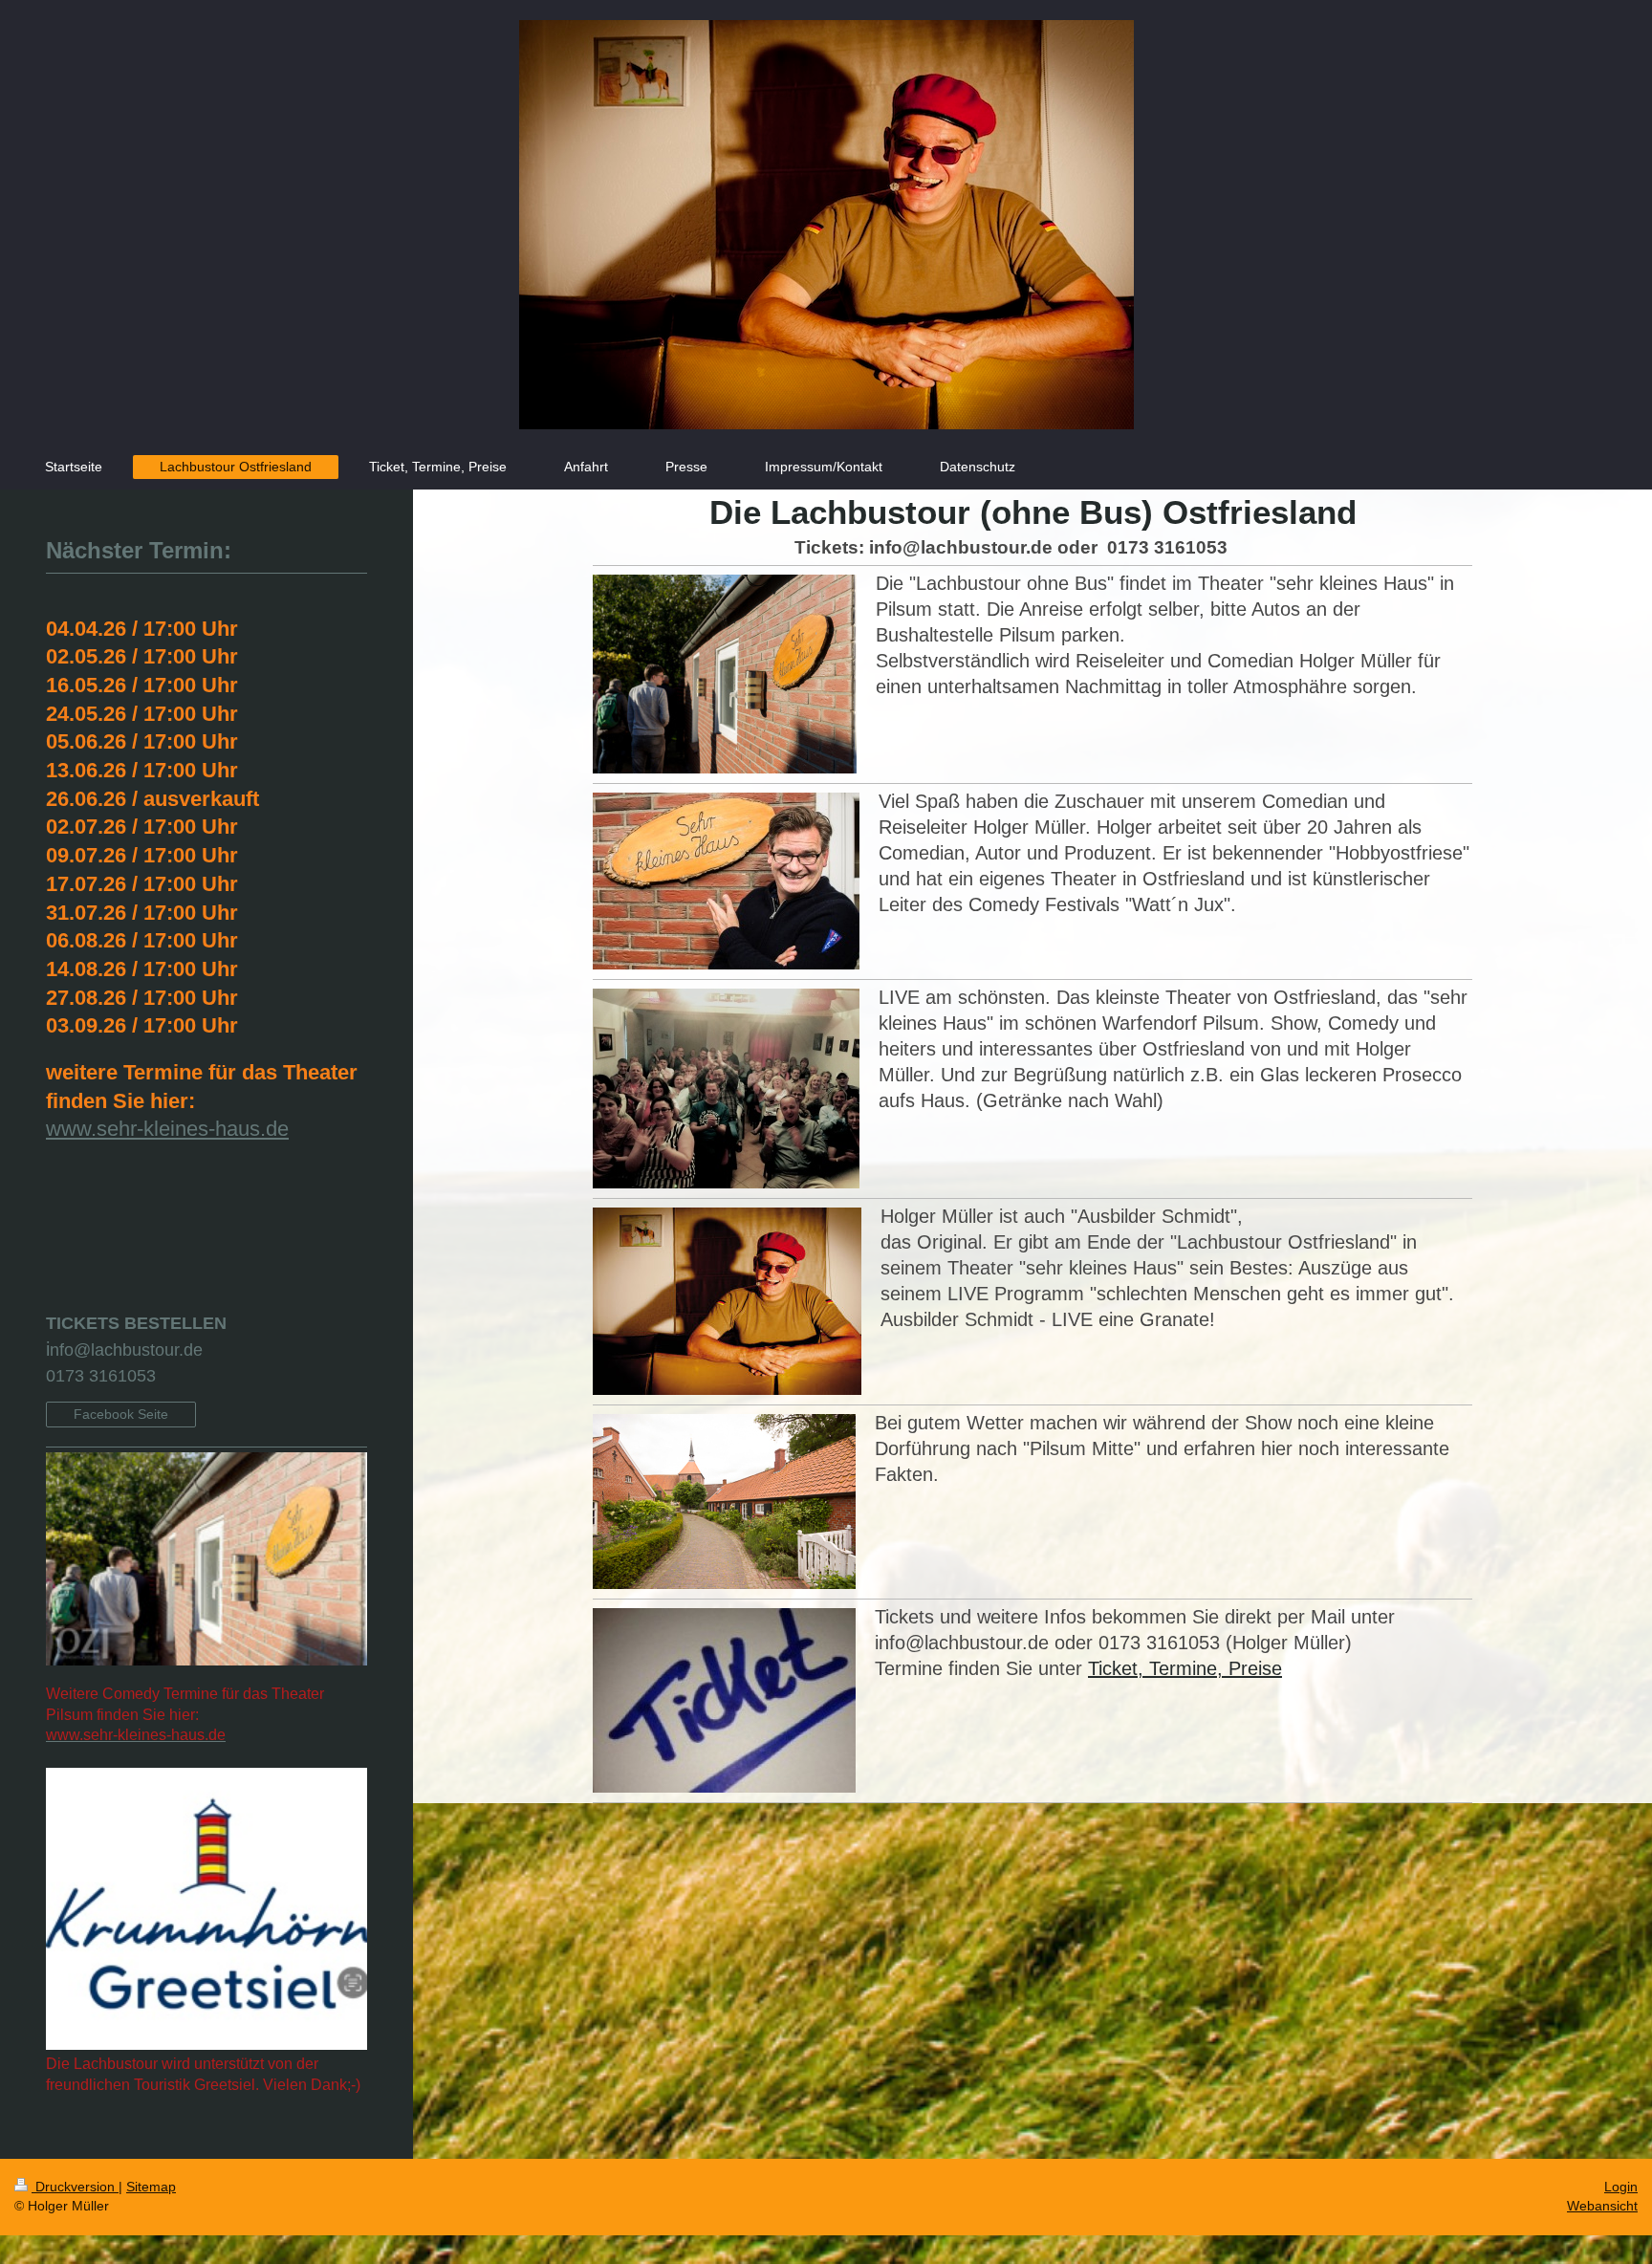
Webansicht (1602, 2206)
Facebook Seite (121, 1414)
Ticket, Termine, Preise (1185, 1668)
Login (1621, 2187)
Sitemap (151, 2187)
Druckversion (75, 2187)
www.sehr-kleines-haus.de (167, 1129)
